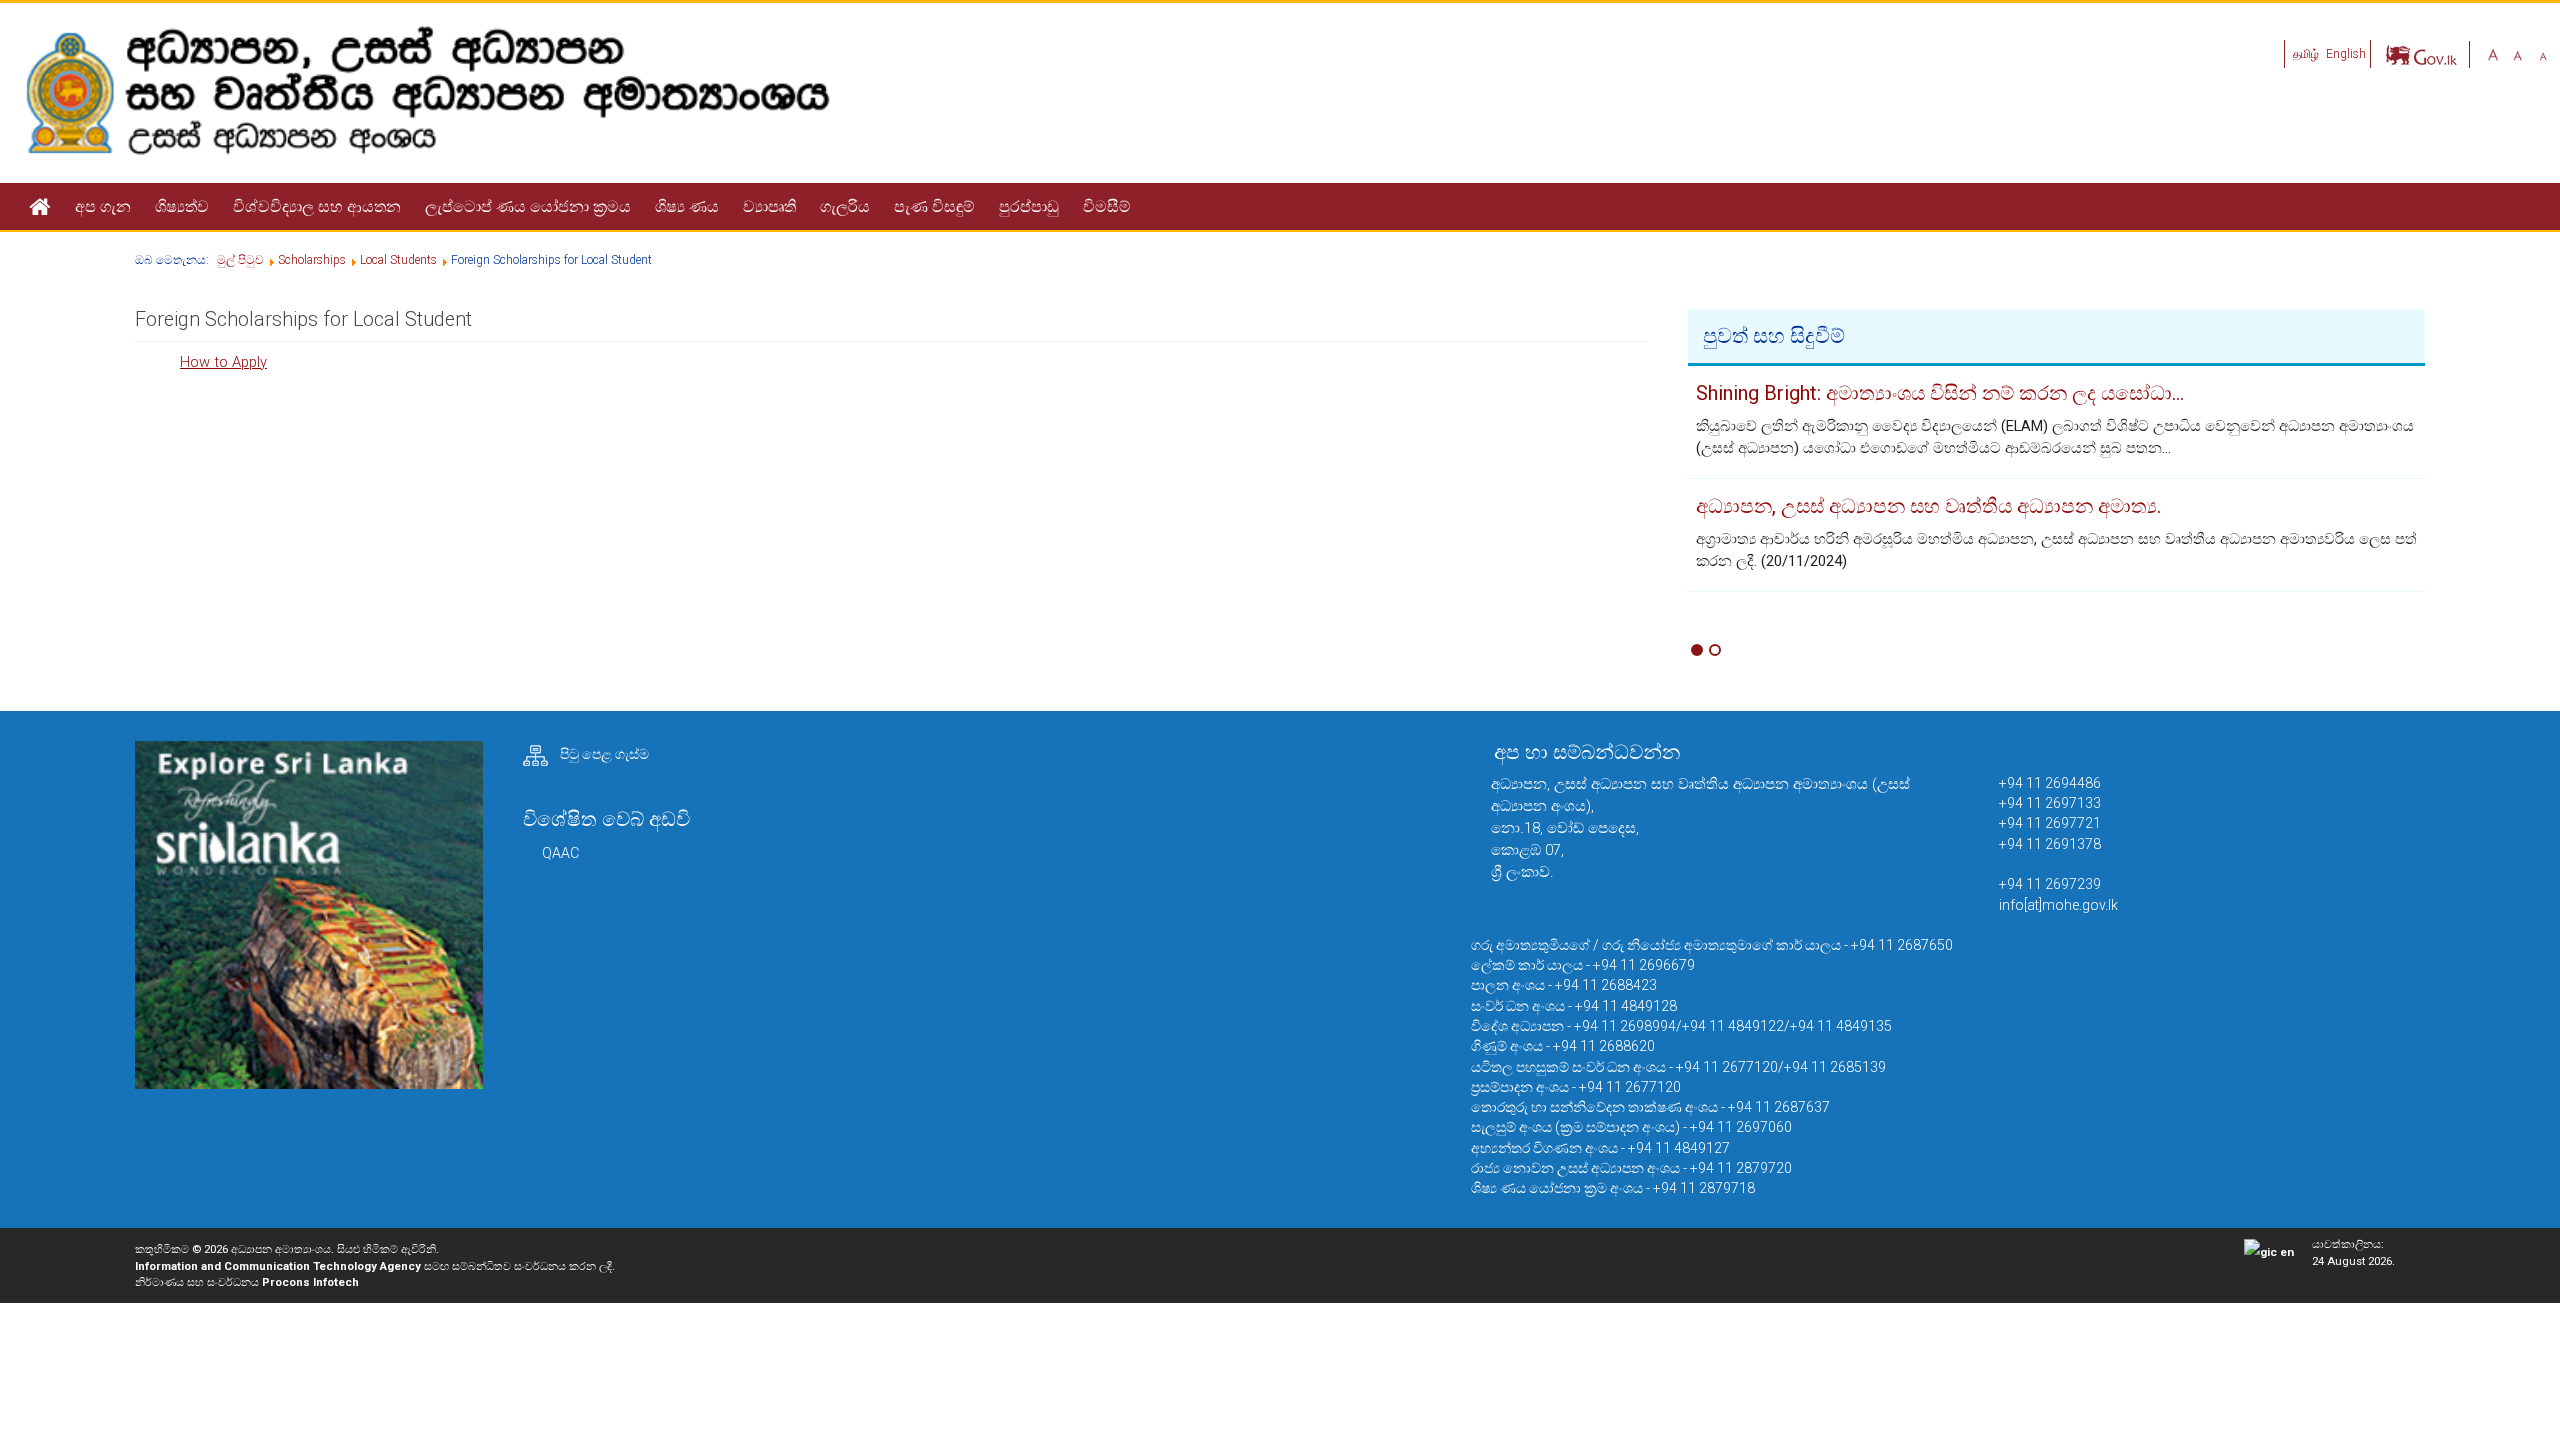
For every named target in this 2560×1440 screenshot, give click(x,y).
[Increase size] (2493, 53)
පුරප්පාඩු (1029, 206)
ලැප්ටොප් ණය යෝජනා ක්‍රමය (528, 206)
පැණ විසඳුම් (934, 206)
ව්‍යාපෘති (769, 206)
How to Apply (223, 362)
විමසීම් (1107, 206)
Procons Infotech (310, 1282)
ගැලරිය (845, 206)
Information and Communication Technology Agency (278, 1266)
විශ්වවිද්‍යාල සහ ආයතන (317, 206)
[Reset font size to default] (2518, 53)
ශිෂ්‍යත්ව (182, 206)
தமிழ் (2307, 54)
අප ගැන (103, 206)
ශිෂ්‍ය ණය (687, 206)
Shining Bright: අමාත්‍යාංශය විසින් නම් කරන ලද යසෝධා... (1940, 393)
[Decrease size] (2543, 53)
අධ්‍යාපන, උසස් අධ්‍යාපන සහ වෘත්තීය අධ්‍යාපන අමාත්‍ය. (1928, 506)
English (2346, 54)
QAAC (560, 853)
